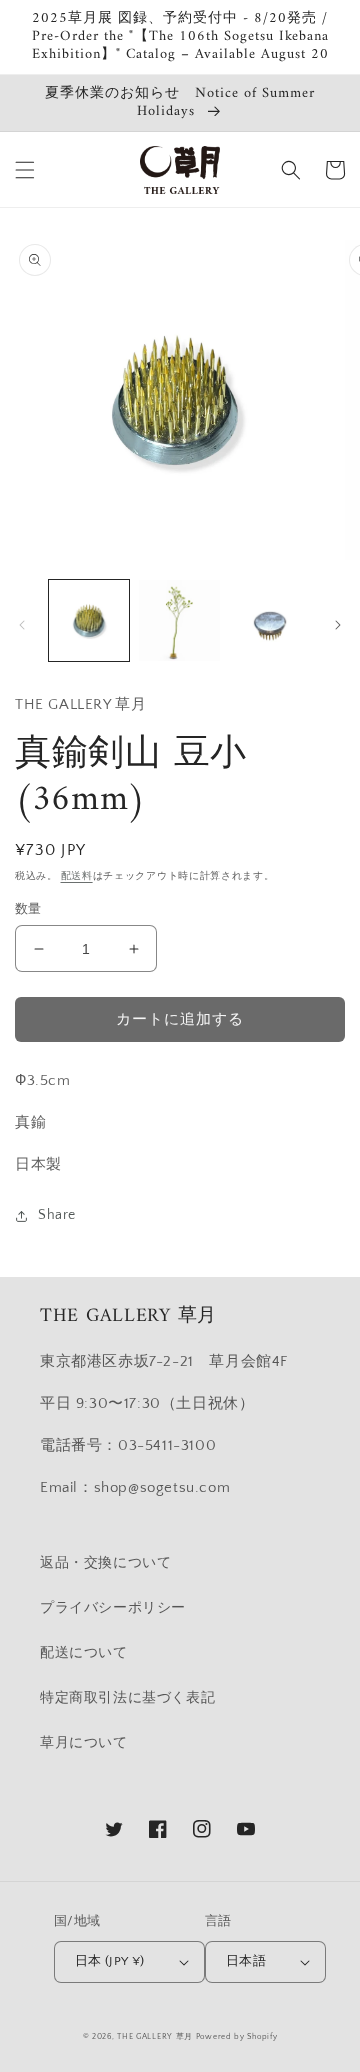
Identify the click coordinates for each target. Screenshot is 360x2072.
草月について (84, 1743)
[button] (25, 170)
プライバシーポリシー (113, 1608)
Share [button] (57, 1215)
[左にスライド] (22, 625)
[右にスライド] (338, 625)
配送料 (77, 876)
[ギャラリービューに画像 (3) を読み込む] (270, 620)
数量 (28, 909)
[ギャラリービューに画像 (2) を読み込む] (179, 620)
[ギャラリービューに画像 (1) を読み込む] (89, 620)
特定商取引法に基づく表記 (127, 1698)
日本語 (246, 1961)
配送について (84, 1653)
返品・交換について (105, 1563)
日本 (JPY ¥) (110, 1961)
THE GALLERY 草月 (155, 2036)
